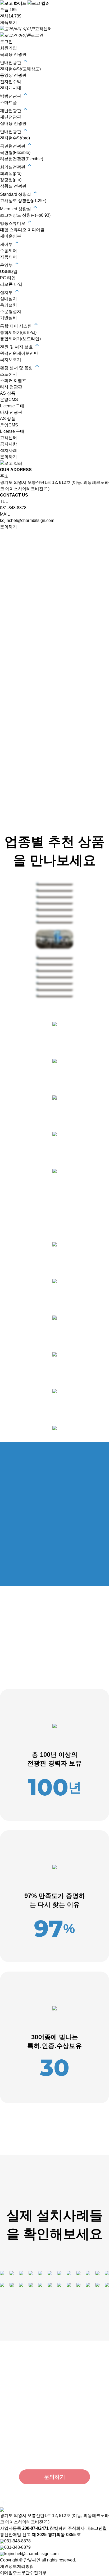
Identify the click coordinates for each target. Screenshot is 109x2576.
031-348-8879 (17, 2547)
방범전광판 (11, 96)
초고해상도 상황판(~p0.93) (25, 215)
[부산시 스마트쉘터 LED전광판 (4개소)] (12, 2273)
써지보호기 (11, 360)
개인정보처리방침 (17, 2566)
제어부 (7, 244)
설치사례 (8, 450)
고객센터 (43, 29)
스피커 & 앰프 (13, 381)
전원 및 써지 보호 (17, 347)
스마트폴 (8, 103)
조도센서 (8, 374)
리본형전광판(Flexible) (22, 159)
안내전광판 (11, 63)
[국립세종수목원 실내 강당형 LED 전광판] (21, 2273)
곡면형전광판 (13, 146)
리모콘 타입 (11, 284)
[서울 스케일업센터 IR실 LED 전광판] (69, 2273)
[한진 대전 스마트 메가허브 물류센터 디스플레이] (2, 2273)
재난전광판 (11, 111)
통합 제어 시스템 (16, 326)
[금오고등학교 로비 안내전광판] (78, 2273)
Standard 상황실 (16, 194)
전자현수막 (11, 82)
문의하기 (8, 457)
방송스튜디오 (13, 223)
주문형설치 (11, 311)
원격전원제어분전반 (19, 353)
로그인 (37, 35)
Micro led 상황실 (16, 209)
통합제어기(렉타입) (18, 332)
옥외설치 (8, 305)
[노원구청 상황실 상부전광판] (40, 2273)
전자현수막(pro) (15, 138)
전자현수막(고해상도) (20, 69)
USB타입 (9, 272)
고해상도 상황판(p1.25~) (23, 201)
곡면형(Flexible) (15, 153)
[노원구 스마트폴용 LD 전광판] (50, 2273)
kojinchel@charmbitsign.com (27, 520)
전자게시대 (11, 88)
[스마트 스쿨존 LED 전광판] (59, 2273)
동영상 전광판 (13, 75)
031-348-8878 (13, 508)
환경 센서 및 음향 (17, 368)
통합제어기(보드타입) (20, 339)
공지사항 (8, 444)
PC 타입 (8, 278)
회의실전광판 (13, 167)
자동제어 (8, 257)
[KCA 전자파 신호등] (88, 2273)
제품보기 (8, 22)
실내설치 (8, 299)
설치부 (7, 292)
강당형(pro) (11, 180)
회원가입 (8, 48)
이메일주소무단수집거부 (23, 2573)
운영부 (7, 265)
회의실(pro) (11, 173)
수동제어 (8, 251)
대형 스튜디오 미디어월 (22, 230)
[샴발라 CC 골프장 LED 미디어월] (31, 2273)
